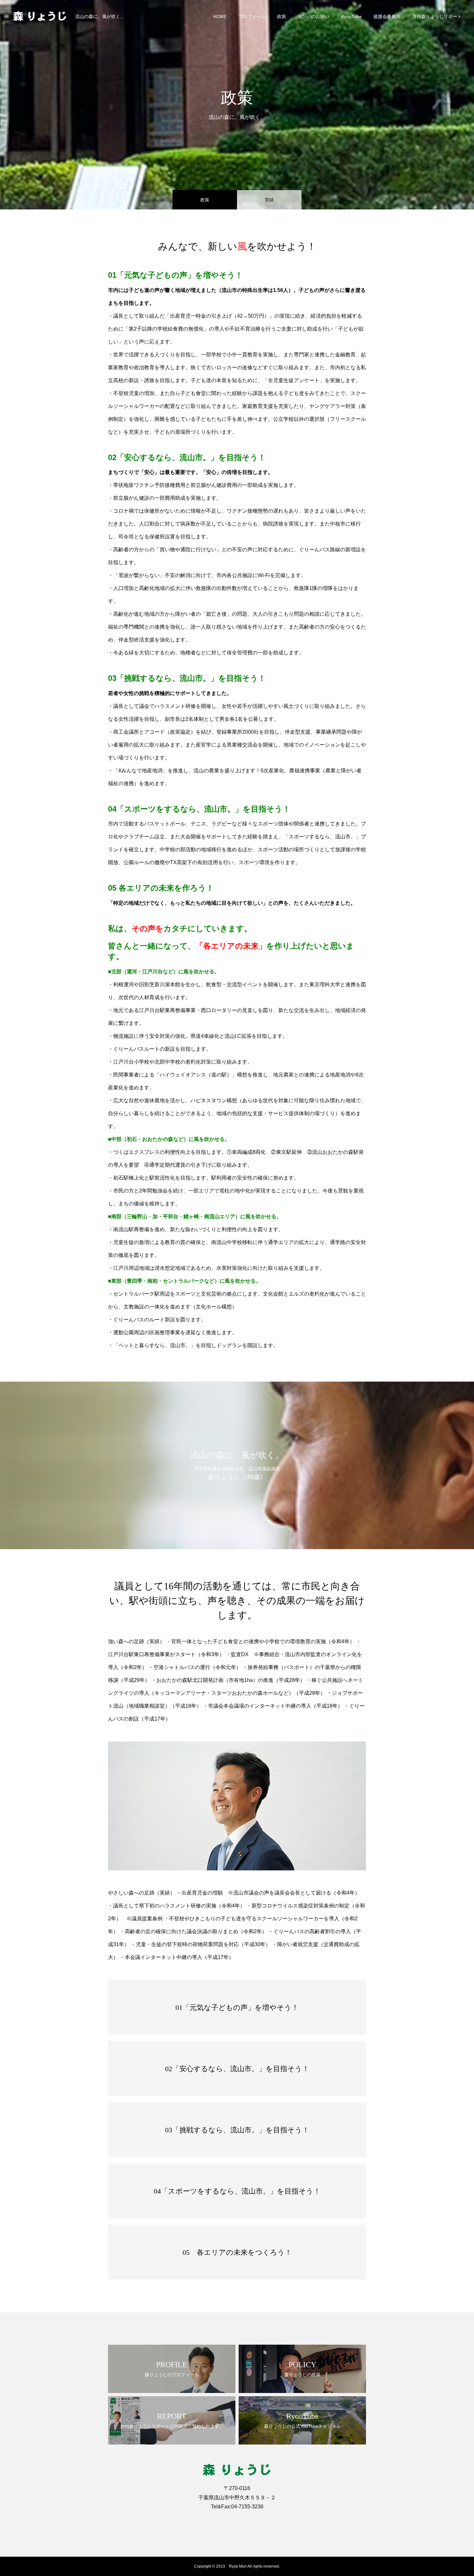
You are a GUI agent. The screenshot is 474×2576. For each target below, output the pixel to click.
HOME (220, 16)
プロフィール (252, 16)
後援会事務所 (387, 16)
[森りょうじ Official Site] (40, 16)
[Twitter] (231, 2521)
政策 (281, 16)
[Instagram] (243, 2521)
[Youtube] (256, 2521)
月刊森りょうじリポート (437, 16)
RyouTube (351, 16)
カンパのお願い (313, 16)
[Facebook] (218, 2521)
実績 (269, 200)
